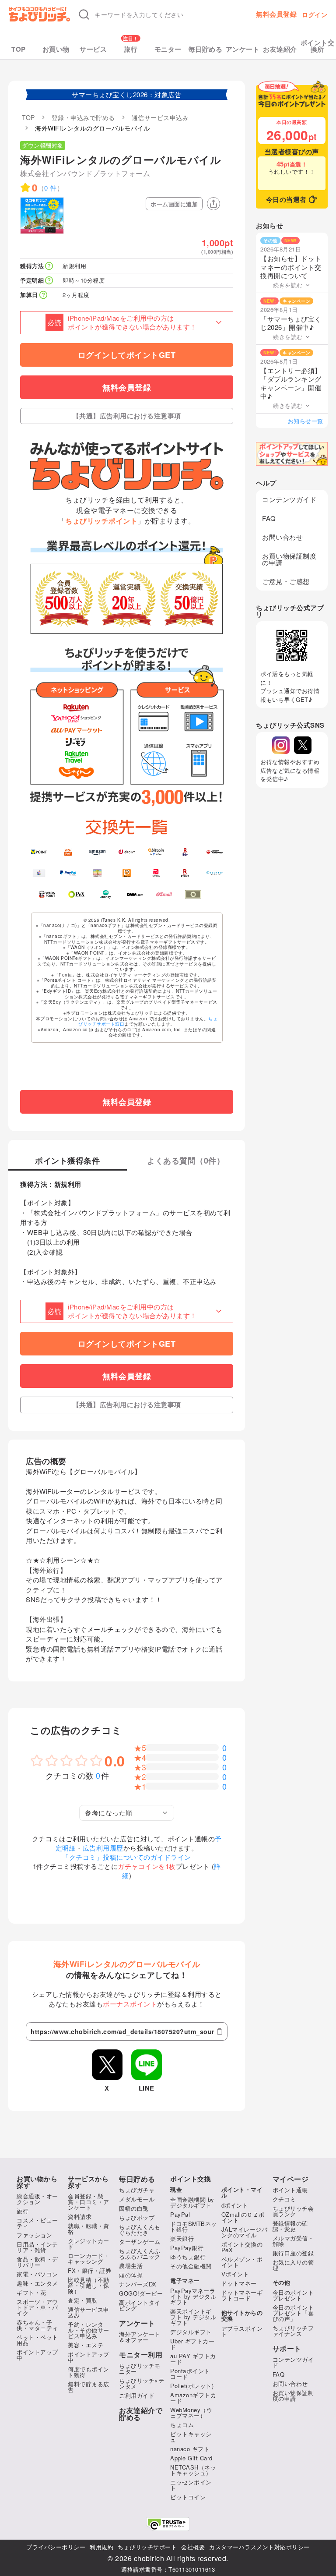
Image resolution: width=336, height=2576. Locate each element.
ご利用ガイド (137, 2395)
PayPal (180, 2214)
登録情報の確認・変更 (290, 2226)
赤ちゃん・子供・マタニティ (37, 2325)
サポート (287, 2349)
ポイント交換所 (318, 46)
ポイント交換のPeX (242, 2247)
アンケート (243, 49)
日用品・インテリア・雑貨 (37, 2247)
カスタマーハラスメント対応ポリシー (259, 2547)
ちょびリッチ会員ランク (293, 2211)
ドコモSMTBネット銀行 (194, 2226)
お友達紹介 (280, 49)
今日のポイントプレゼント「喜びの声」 (293, 2313)
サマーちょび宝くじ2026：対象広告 (127, 94)
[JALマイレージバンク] (215, 852)
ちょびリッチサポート (147, 2547)
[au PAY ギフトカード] (68, 852)
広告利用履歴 (103, 1848)
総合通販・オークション (37, 2199)
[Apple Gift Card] (39, 873)
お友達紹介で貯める (141, 2414)
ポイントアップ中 (37, 2355)
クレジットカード (89, 2243)
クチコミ (284, 2199)
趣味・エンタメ (37, 2283)
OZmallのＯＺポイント (243, 2217)
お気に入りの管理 (293, 2265)
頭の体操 (131, 2275)
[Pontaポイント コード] (127, 873)
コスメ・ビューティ (37, 2223)
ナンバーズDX (138, 2284)
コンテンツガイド (289, 499)
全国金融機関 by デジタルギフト (192, 2202)
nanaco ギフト (190, 2449)
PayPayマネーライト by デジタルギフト (193, 2296)
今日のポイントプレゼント (293, 2295)
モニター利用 (141, 2355)
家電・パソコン (37, 2274)
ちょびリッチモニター (140, 2368)
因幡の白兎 (134, 2208)
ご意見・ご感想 (286, 581)
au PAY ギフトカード (193, 2359)
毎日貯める (206, 49)
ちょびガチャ (137, 2190)
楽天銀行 (182, 2238)
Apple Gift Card (191, 2458)
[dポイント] (127, 852)
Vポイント (235, 2274)
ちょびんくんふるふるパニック (140, 2254)
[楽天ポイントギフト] (185, 873)
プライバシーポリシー (56, 2547)
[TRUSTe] (168, 2524)
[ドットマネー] (106, 894)
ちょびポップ (137, 2217)
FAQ (269, 518)
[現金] (193, 894)
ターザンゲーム (140, 2242)
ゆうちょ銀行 (188, 2257)
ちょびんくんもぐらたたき (140, 2229)
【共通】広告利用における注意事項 (127, 416)
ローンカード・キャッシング (89, 2258)
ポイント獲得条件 (67, 1161)
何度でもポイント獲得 (89, 2372)
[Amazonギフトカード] (97, 852)
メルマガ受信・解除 (293, 2241)
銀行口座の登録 (293, 2253)
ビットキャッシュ (191, 2437)
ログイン (315, 14)
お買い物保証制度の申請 (289, 559)
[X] (303, 745)
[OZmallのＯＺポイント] (164, 894)
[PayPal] (68, 873)
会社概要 (193, 2547)
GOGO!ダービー (141, 2293)
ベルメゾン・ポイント (242, 2262)
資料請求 (80, 2217)
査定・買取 (83, 2300)
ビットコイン (188, 2497)
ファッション (34, 2235)
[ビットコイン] (156, 852)
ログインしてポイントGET (127, 355)
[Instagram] (281, 745)
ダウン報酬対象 (43, 145)
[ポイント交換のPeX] (76, 894)
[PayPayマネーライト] (156, 873)
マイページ (291, 2179)
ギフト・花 (31, 2292)
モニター (168, 49)
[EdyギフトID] (185, 852)
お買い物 (56, 49)
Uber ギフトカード (192, 2344)
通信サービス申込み (89, 2312)
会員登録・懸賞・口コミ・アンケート (89, 2202)
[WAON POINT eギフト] (47, 894)
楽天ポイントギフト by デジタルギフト (193, 2317)
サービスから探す (88, 2182)
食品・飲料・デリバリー (37, 2262)
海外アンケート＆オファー (140, 2337)
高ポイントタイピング (140, 2305)
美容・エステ (86, 2345)
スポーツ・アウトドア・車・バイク (37, 2307)
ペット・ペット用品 (37, 2340)
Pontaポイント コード (190, 2374)
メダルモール (137, 2199)
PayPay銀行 (187, 2248)
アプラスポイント (242, 2331)
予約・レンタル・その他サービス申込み (89, 2330)
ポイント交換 (191, 2179)
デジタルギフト (191, 2332)
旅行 (131, 49)
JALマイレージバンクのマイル (245, 2232)
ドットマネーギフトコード (242, 2295)
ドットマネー (239, 2283)
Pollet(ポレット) (192, 2386)
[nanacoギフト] (97, 873)
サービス (93, 49)
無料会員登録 (276, 14)
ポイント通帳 (290, 2190)
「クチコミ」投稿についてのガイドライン (127, 1857)
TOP (19, 49)
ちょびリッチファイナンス (293, 2331)
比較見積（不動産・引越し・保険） (89, 2285)
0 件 (51, 188)
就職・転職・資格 (89, 2229)
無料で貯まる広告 (89, 2387)
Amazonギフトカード (193, 2398)
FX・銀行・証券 (89, 2270)
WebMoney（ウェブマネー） (191, 2413)
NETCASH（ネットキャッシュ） (193, 2470)
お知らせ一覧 (306, 421)
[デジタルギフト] (215, 873)
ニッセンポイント (191, 2485)
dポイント (235, 2205)
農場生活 (131, 2266)
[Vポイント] (39, 852)
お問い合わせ (282, 537)
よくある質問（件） (186, 1161)
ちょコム (182, 2425)
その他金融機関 (191, 2266)
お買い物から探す (37, 2182)
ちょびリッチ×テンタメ (142, 2383)
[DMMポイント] (135, 894)
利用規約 (101, 2547)
